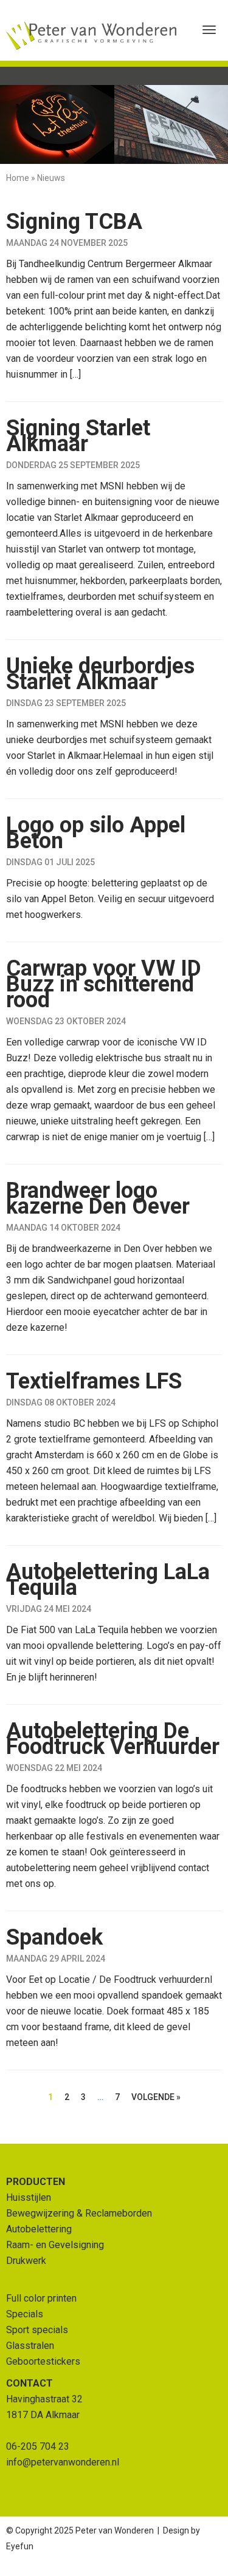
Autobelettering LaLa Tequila (108, 1580)
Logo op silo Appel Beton (96, 833)
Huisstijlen (29, 2197)
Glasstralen (30, 2346)
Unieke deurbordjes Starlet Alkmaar (100, 674)
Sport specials (37, 2330)
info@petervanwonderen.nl (63, 2462)
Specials (25, 2314)
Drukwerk (26, 2261)
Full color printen (41, 2298)
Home (18, 178)
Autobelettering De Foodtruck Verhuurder (113, 1739)
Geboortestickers (43, 2361)
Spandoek (54, 1937)
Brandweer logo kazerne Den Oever (98, 1198)
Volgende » (156, 2097)
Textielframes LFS (94, 1381)
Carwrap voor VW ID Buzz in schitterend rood (104, 984)
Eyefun (20, 2546)
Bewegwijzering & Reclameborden (79, 2213)
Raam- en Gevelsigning (55, 2245)
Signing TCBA (74, 222)
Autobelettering (39, 2229)
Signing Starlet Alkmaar (78, 436)
